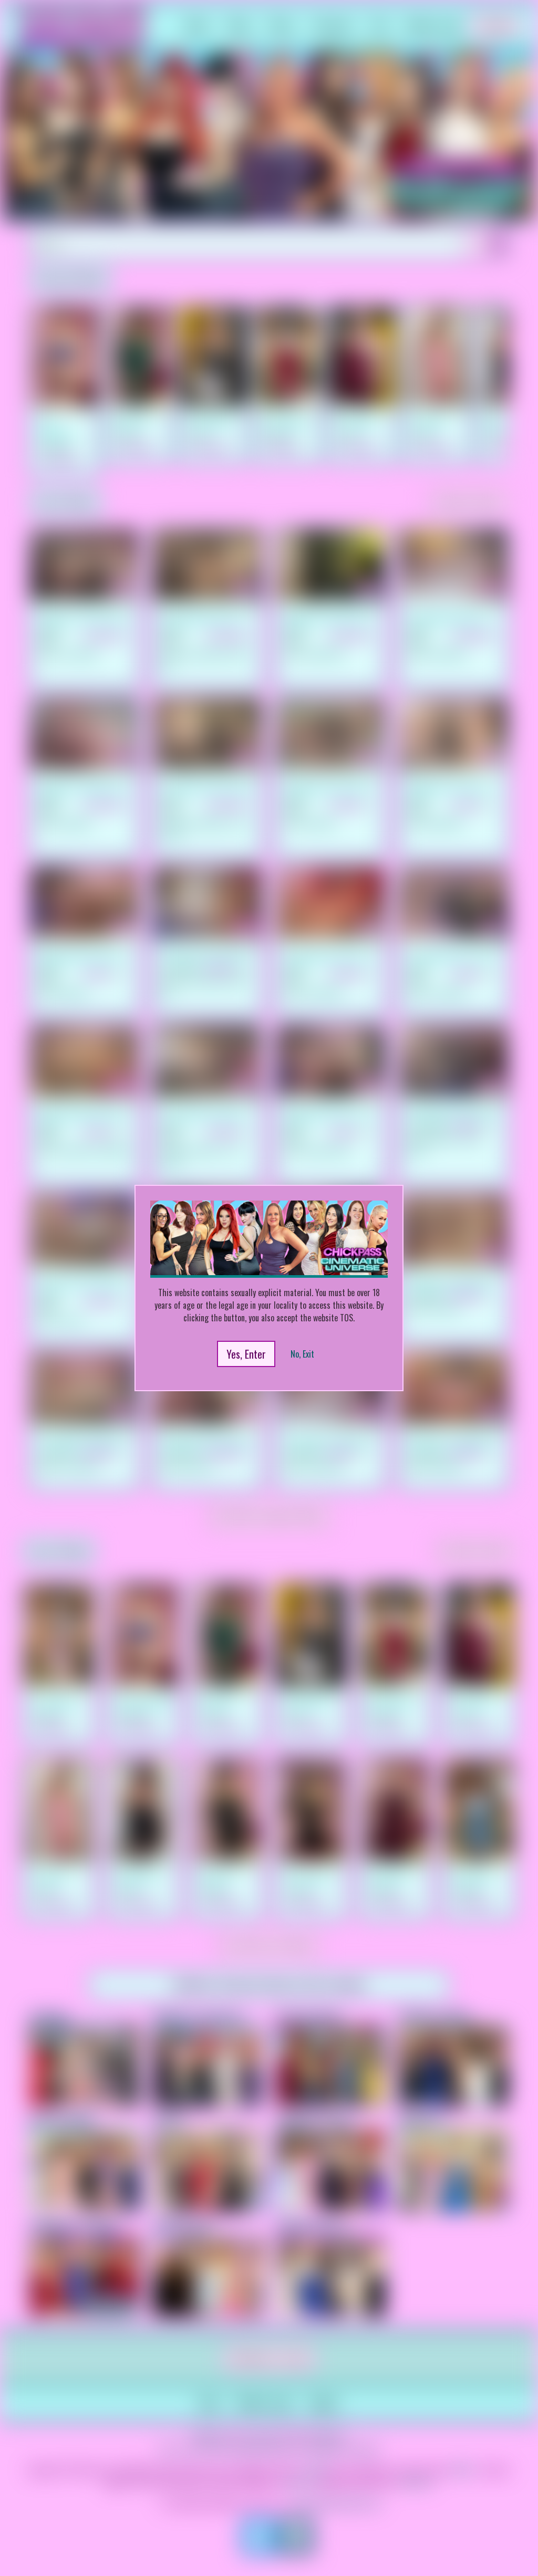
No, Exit (302, 1354)
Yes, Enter (246, 1354)
